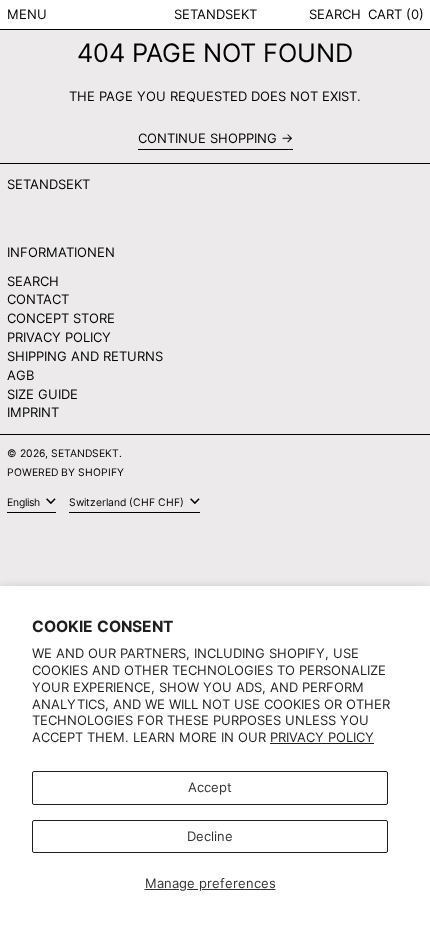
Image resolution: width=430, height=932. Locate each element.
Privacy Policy (322, 737)
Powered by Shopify (65, 472)
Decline (210, 836)
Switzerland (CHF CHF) (128, 502)
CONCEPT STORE (61, 318)
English (25, 502)
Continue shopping (207, 138)
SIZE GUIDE (42, 394)
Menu (27, 14)
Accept (210, 787)
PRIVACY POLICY (59, 337)
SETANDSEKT (215, 14)
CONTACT (38, 299)
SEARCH (33, 281)
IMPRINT (33, 412)
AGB (20, 375)
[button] (335, 14)
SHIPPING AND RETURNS (85, 356)
